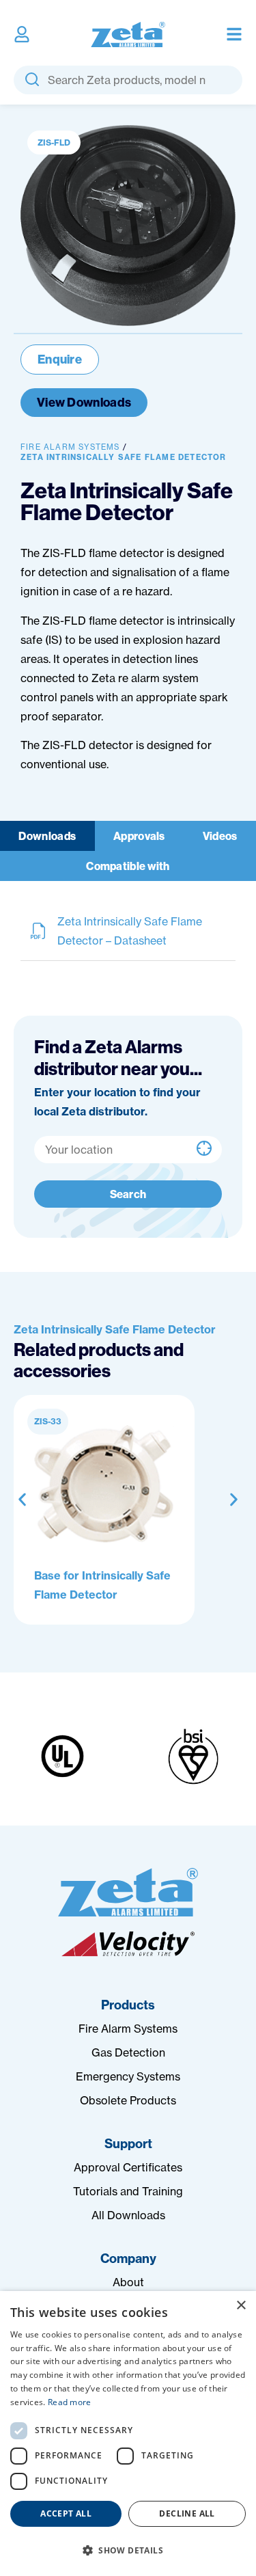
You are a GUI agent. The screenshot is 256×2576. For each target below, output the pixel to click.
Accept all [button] (66, 2513)
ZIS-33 (48, 1421)
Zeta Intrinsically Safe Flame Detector (124, 457)
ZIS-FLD (54, 143)
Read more (70, 2402)
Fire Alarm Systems (70, 447)
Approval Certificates (128, 2167)
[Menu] (234, 34)
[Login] (22, 34)
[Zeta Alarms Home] (128, 35)
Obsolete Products (128, 2100)
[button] (22, 1500)
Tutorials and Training (128, 2191)
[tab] (47, 836)
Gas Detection (128, 2052)
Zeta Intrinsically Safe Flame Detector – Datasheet (130, 931)
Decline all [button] (187, 2513)
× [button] (241, 2306)
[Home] (128, 1892)
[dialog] (128, 2433)
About (128, 2282)
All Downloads (128, 2215)
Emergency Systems (128, 2076)
